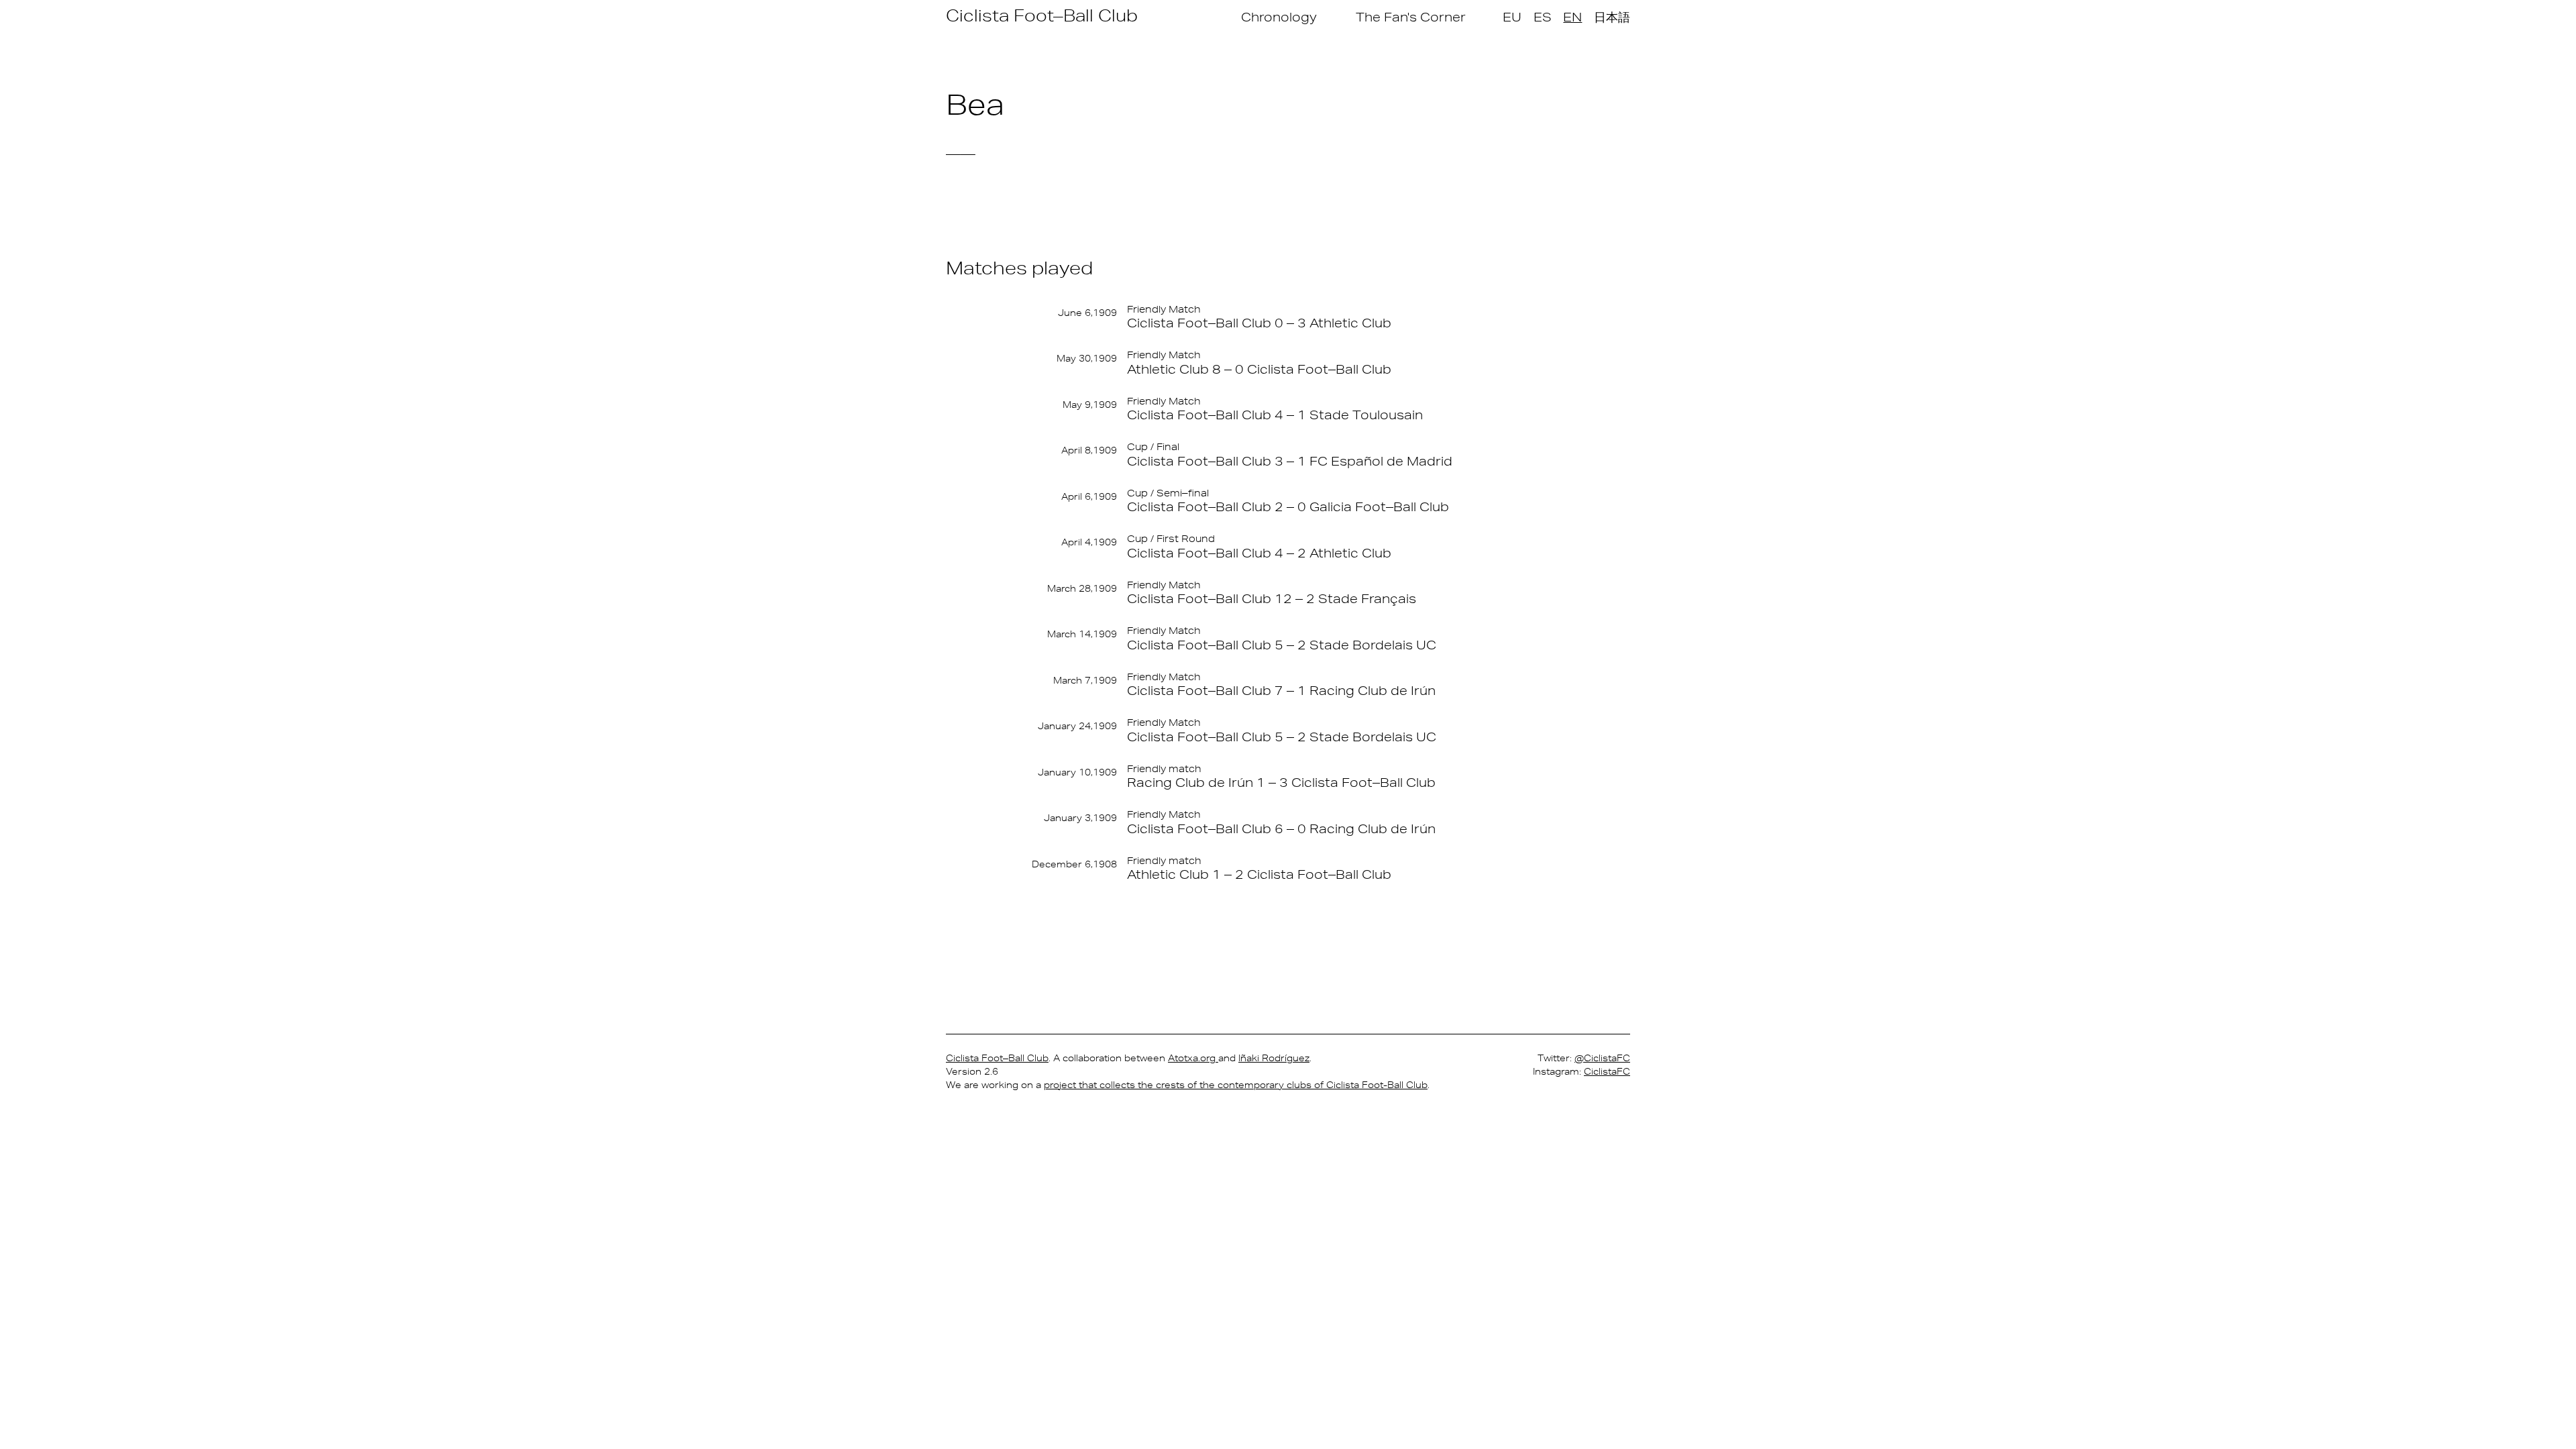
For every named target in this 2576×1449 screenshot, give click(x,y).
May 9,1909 (1090, 405)
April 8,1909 (1089, 450)
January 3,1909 (1080, 818)
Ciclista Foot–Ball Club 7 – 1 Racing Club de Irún (1281, 690)
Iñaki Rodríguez (1274, 1058)
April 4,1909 (1089, 542)
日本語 (1612, 17)
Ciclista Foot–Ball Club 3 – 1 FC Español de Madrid (1290, 461)
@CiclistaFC (1602, 1058)
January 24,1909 (1077, 726)
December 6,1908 (1074, 864)
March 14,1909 (1082, 634)
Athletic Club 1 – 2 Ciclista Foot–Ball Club (1259, 874)
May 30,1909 (1087, 358)
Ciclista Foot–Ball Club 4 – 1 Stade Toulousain (1275, 415)
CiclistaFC (1607, 1071)
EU (1512, 17)
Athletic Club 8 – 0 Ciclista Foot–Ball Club (1259, 369)
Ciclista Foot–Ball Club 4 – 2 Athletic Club (1259, 553)
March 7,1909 (1085, 680)
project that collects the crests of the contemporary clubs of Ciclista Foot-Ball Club (1236, 1085)
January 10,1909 (1077, 772)
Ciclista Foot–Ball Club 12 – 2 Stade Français (1272, 598)
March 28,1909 (1082, 588)
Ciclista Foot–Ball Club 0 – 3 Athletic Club (1259, 323)
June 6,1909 (1087, 313)
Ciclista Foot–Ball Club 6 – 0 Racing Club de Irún (1281, 828)
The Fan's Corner (1411, 17)
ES (1543, 17)
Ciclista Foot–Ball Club (1042, 15)
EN (1572, 17)
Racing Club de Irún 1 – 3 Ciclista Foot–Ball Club (1281, 782)
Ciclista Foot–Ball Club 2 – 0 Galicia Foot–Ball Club (1288, 506)
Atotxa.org (1193, 1058)
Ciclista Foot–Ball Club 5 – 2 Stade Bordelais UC (1282, 645)
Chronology (1279, 17)
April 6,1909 (1089, 496)
